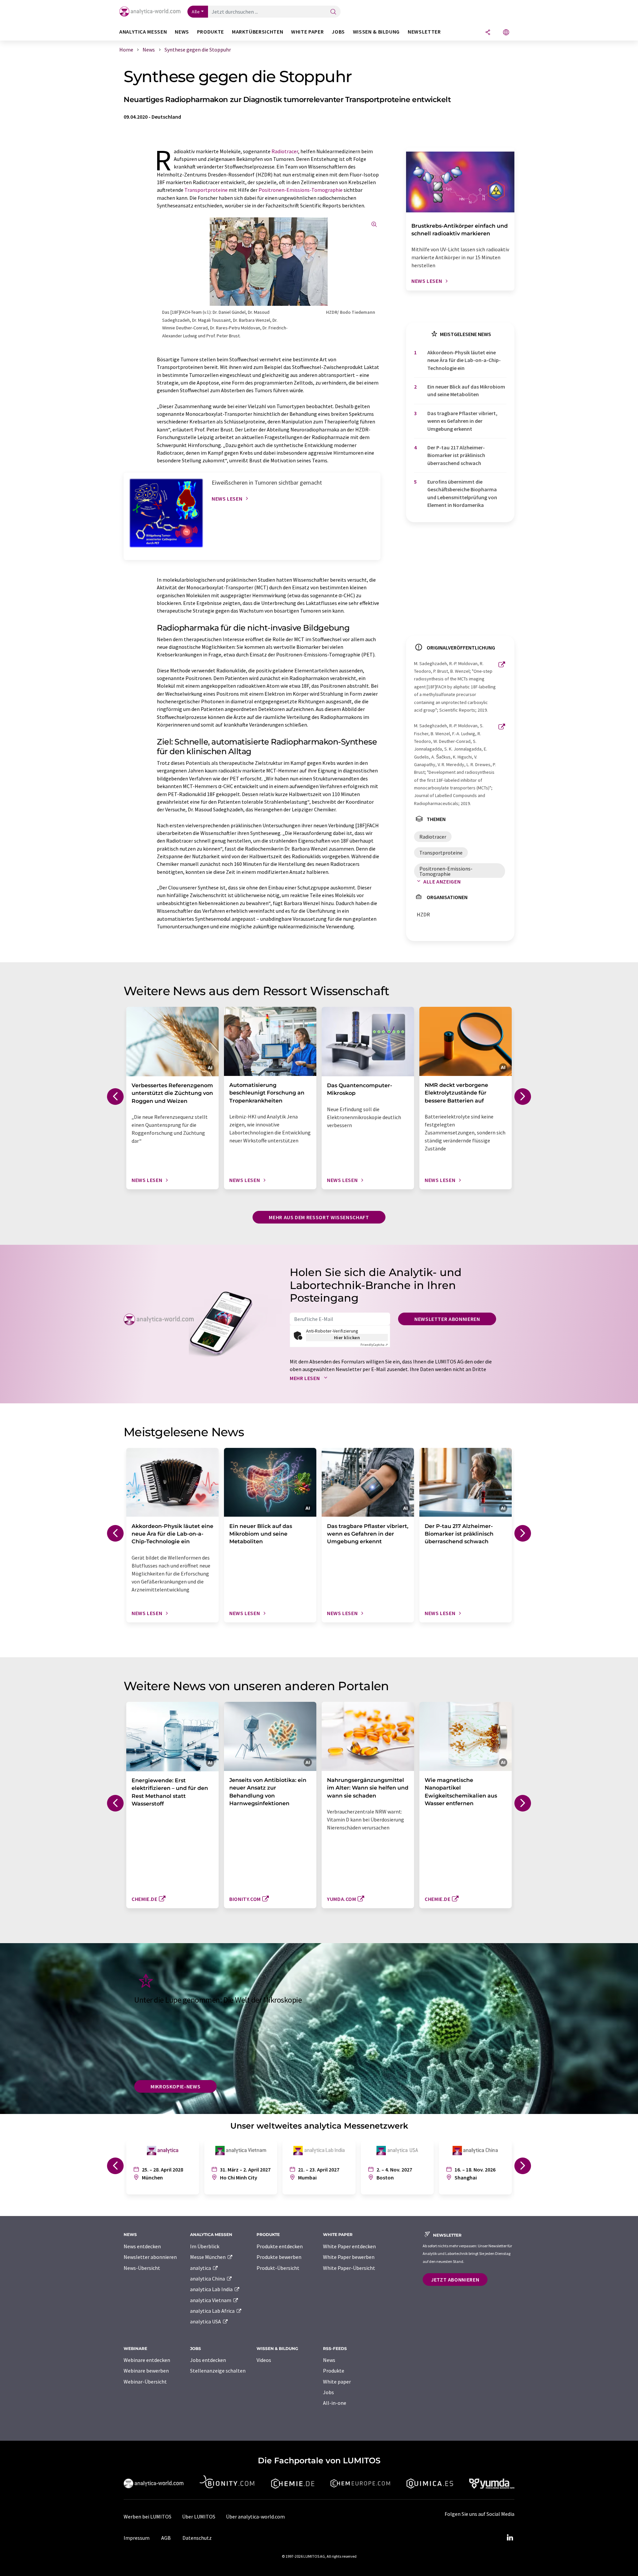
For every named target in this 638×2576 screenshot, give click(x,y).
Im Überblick (205, 2246)
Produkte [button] (211, 32)
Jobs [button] (338, 32)
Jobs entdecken (208, 2360)
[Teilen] (488, 33)
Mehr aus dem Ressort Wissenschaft (319, 1217)
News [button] (182, 32)
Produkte (334, 2371)
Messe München (208, 2257)
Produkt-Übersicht (278, 2268)
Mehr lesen (305, 1378)
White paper (337, 2382)
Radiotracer (285, 151)
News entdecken (142, 2246)
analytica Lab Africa (213, 2311)
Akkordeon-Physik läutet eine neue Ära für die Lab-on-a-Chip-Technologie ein (464, 360)
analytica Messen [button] (143, 32)
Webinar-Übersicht (145, 2382)
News (329, 2360)
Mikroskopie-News (175, 2086)
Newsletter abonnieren (447, 1319)
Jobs (328, 2392)
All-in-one (335, 2403)
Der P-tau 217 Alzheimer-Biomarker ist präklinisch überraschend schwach (456, 455)
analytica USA (206, 2321)
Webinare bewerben (146, 2371)
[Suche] (333, 12)
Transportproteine (206, 190)
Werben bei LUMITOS (148, 2517)
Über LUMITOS (199, 2517)
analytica (201, 2268)
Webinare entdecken (147, 2360)
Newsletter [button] (424, 32)
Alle (196, 12)
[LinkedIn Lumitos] (510, 2538)
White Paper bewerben (349, 2257)
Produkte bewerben (279, 2257)
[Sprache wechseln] (506, 33)
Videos (264, 2360)
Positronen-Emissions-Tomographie (301, 190)
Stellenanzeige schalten (218, 2371)
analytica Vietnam (211, 2300)
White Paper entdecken (349, 2246)
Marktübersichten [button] (258, 32)
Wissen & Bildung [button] (376, 32)
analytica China (208, 2279)
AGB (166, 2538)
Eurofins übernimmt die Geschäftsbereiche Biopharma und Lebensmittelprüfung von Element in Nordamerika (462, 493)
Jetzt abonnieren (455, 2280)
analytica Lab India (212, 2289)
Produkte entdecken (280, 2246)
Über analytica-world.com (255, 2517)
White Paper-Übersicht (349, 2268)
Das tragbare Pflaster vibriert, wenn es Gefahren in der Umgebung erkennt (462, 421)
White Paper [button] (307, 32)
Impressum (137, 2538)
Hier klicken (347, 1338)
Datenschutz (197, 2538)
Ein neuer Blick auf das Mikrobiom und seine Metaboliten (466, 390)
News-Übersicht (142, 2268)
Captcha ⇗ (374, 1345)
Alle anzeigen (442, 881)
